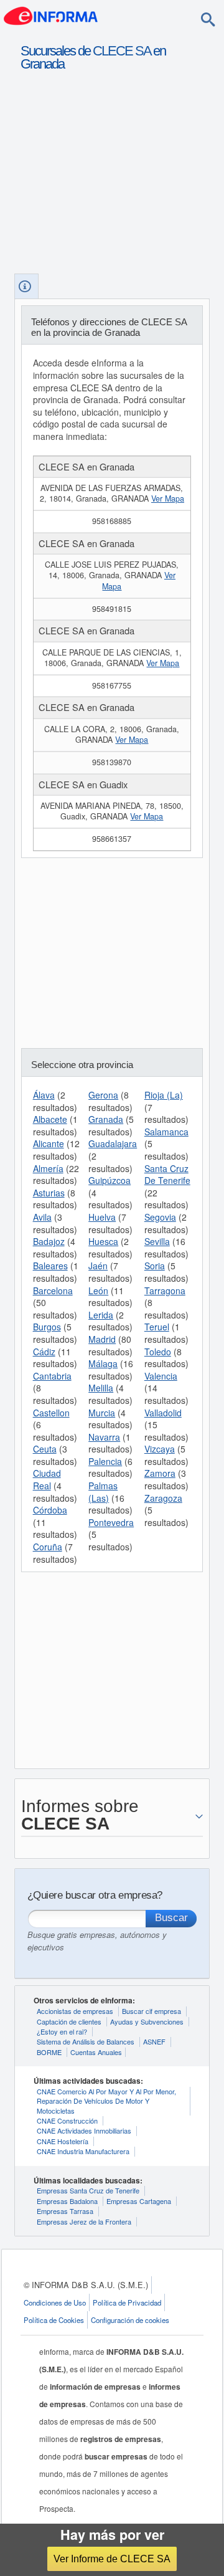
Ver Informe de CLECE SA (112, 2559)
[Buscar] (208, 19)
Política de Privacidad (127, 2302)
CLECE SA (122, 51)
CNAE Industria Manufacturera (83, 2151)
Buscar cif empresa (152, 2011)
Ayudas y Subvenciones (147, 2021)
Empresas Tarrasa (65, 2211)
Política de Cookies (54, 2320)
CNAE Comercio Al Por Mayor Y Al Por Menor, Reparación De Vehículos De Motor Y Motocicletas (106, 2101)
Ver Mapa (168, 499)
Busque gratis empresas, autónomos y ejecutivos (97, 1941)
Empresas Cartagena (139, 2201)
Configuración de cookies (130, 2320)
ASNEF (154, 2041)
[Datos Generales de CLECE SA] (26, 286)
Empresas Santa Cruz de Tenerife (88, 2190)
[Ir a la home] (51, 15)
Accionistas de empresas (75, 2011)
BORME (49, 2052)
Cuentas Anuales (96, 2052)
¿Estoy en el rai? (62, 2031)
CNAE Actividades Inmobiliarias (84, 2130)
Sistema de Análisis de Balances (86, 2041)
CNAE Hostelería (63, 2141)
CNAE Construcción (67, 2120)
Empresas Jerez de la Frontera (84, 2221)
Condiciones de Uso (55, 2302)
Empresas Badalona (67, 2201)
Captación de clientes (69, 2021)
